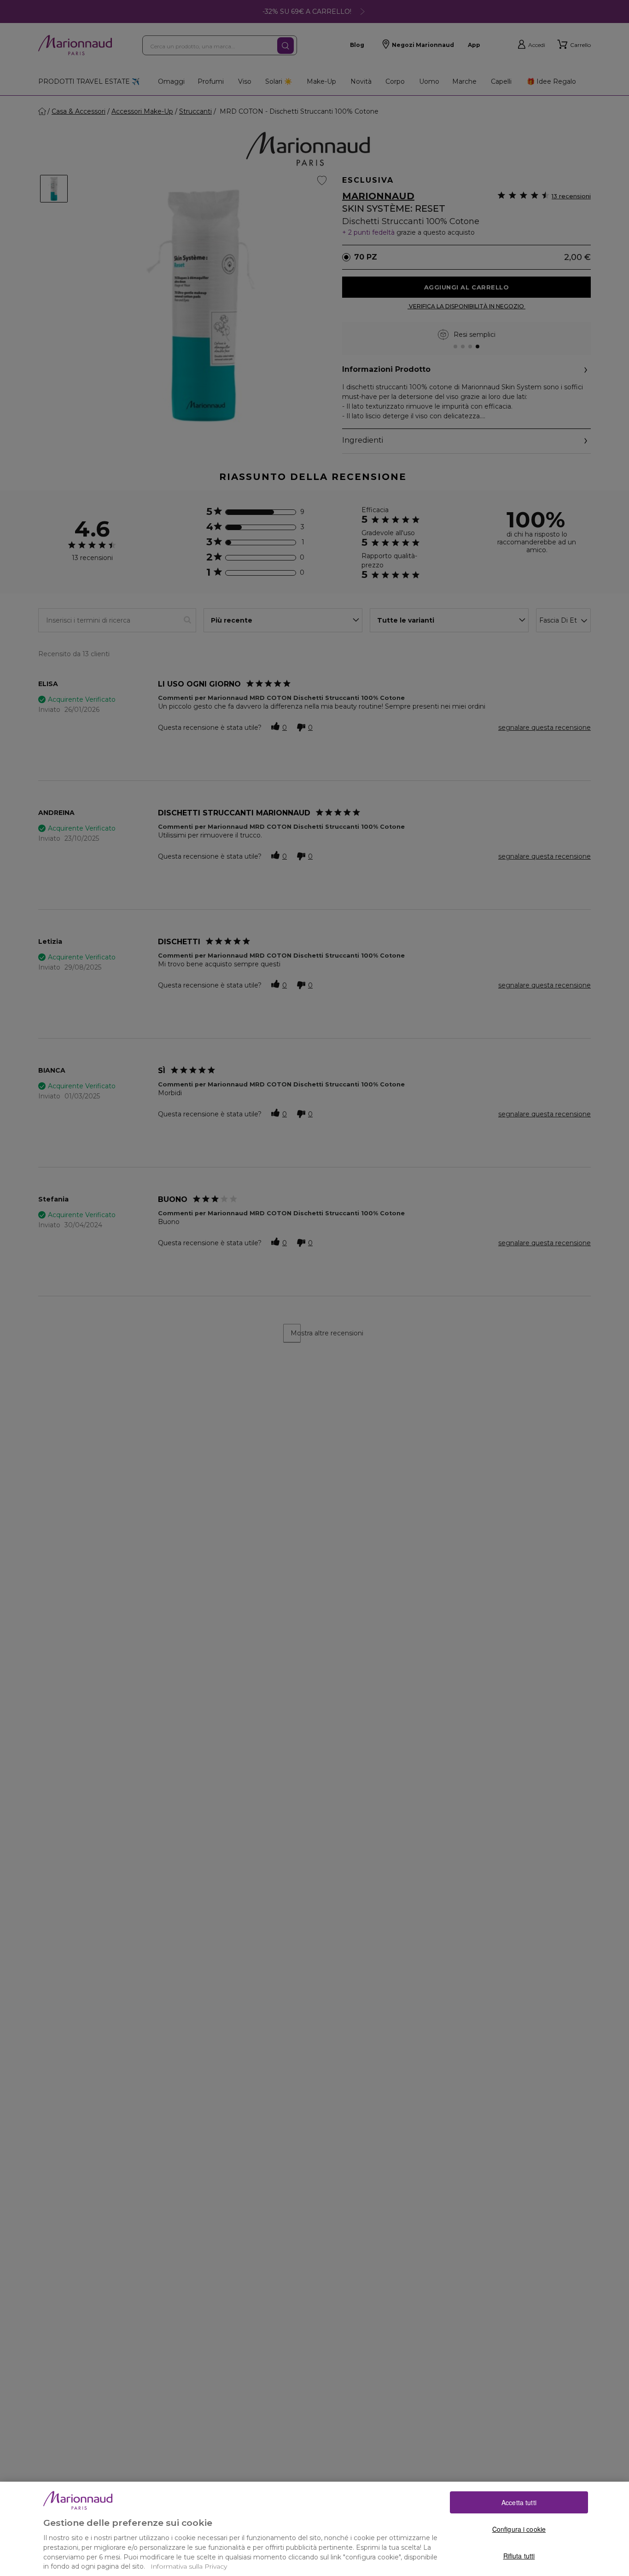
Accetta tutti (519, 2502)
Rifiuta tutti (519, 2555)
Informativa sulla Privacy (189, 2566)
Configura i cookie (519, 2529)
